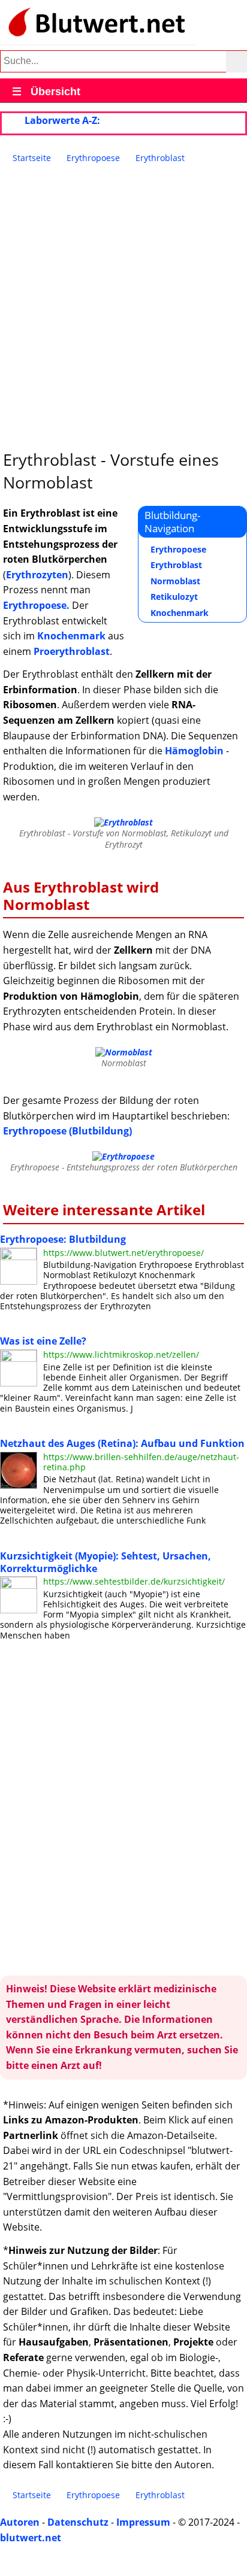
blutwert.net (31, 2538)
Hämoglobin (194, 751)
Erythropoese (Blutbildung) (67, 1131)
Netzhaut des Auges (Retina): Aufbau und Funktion (122, 1443)
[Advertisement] (123, 307)
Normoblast (175, 581)
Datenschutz (78, 2522)
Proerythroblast (72, 651)
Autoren (20, 2522)
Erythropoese (178, 549)
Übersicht (46, 92)
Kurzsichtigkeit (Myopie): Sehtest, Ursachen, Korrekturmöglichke (106, 1562)
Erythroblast (176, 565)
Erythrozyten (37, 575)
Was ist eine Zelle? (43, 1341)
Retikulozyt (174, 597)
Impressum (143, 2522)
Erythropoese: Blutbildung (63, 1239)
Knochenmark (180, 613)
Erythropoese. (36, 605)
